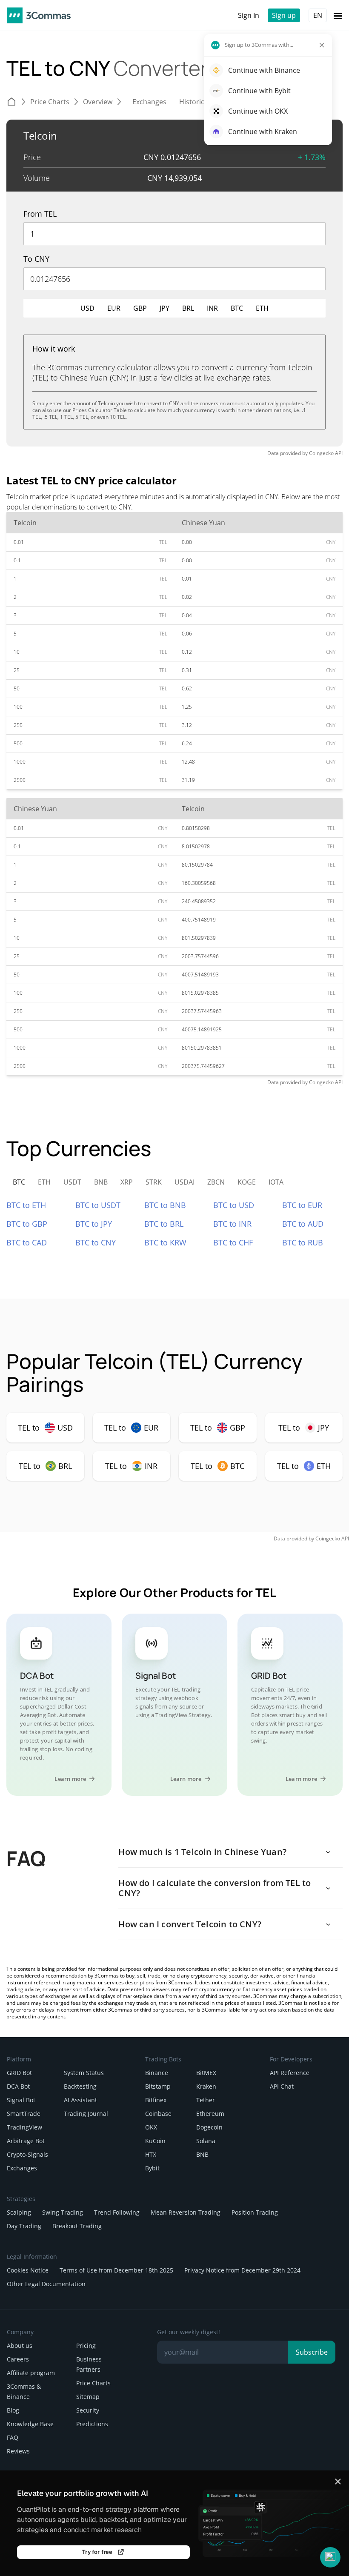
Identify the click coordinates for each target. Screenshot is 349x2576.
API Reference (290, 2073)
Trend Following (117, 2212)
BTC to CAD (27, 1242)
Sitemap (88, 2397)
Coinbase (158, 2114)
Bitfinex (156, 2100)
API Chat (282, 2086)
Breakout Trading (77, 2226)
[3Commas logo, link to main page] (39, 15)
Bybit (152, 2168)
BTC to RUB (303, 1242)
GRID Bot (19, 2073)
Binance (157, 2073)
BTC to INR (232, 1224)
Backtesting (80, 2086)
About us (20, 2346)
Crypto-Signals (27, 2154)
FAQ (13, 2437)
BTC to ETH (26, 1205)
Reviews (18, 2451)
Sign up (284, 15)
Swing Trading (63, 2212)
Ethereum (210, 2114)
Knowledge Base (30, 2424)
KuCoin (155, 2141)
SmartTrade (24, 2114)
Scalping (19, 2212)
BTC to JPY (94, 1224)
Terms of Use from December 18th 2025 (116, 2270)
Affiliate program (31, 2373)
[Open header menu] (338, 15)
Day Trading (24, 2226)
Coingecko (321, 453)
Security (88, 2410)
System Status (84, 2073)
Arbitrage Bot (26, 2141)
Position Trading (255, 2212)
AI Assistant (80, 2100)
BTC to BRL (164, 1224)
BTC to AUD (303, 1224)
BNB (202, 2154)
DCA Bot (18, 2086)
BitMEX (206, 2073)
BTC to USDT (98, 1205)
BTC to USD (234, 1205)
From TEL (40, 214)
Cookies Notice (28, 2270)
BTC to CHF (233, 1242)
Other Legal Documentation (46, 2284)
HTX (151, 2154)
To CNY (36, 259)
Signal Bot (21, 2100)
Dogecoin (209, 2127)
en (318, 15)
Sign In (249, 15)
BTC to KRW (165, 1242)
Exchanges (22, 2168)
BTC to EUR (302, 1205)
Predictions (92, 2424)
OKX (151, 2127)
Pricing (86, 2346)
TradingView (24, 2127)
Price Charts (93, 2383)
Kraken (206, 2086)
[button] (330, 2557)
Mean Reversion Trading (186, 2212)
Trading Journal (86, 2114)
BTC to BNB (165, 1205)
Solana (206, 2141)
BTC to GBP (27, 1224)
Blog (13, 2410)
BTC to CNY (96, 1242)
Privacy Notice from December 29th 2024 (242, 2270)
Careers (18, 2359)
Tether (206, 2100)
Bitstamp (158, 2086)
